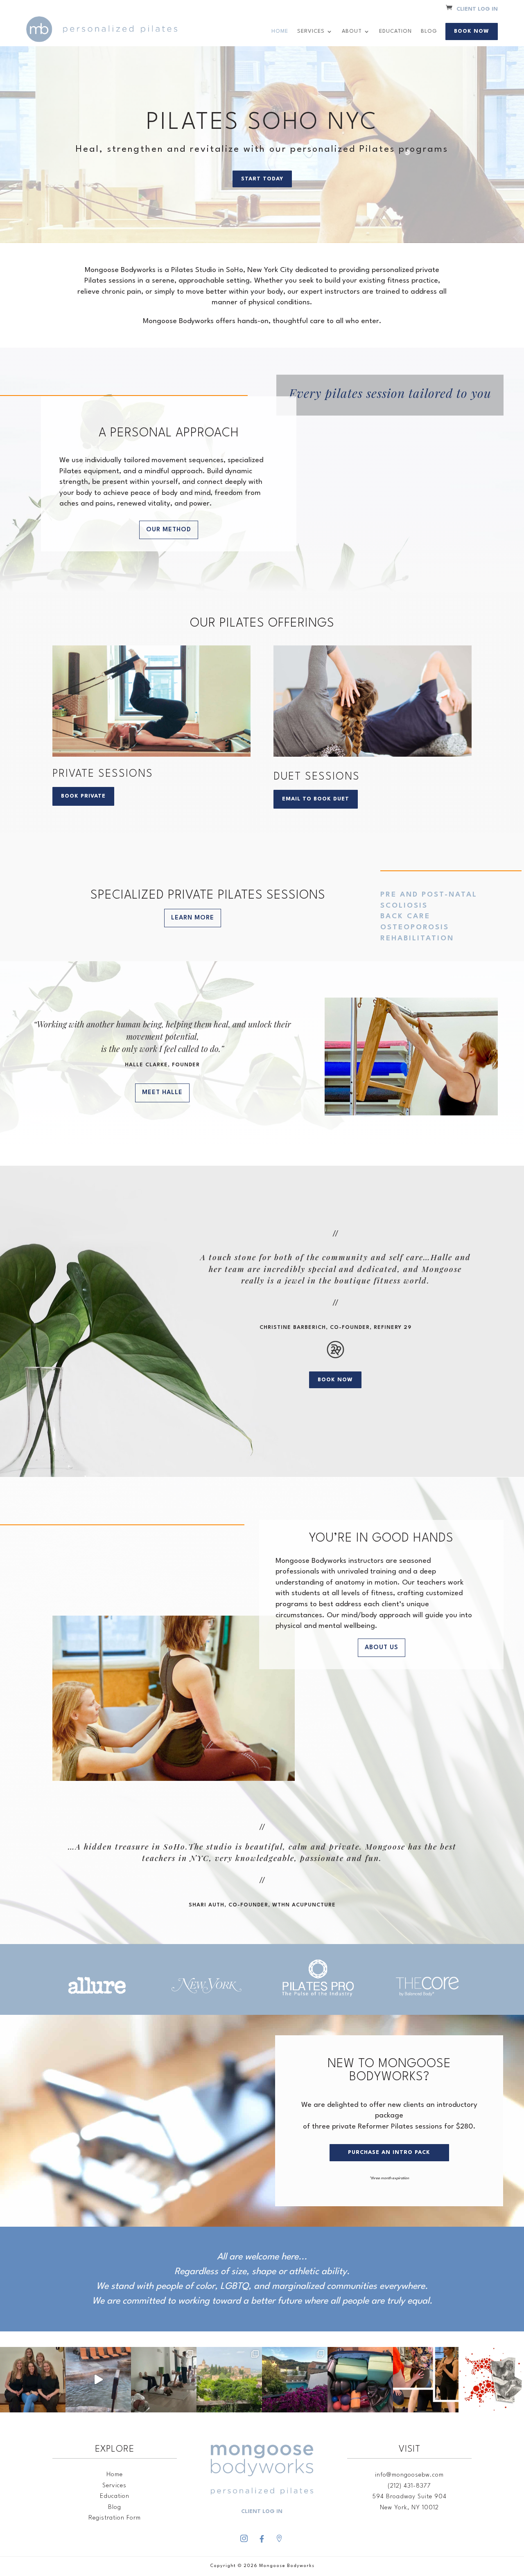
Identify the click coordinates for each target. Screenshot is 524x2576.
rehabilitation (417, 938)
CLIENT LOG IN (477, 9)
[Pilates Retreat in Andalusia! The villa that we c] (295, 2380)
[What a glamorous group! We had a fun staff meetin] (33, 2380)
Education (395, 31)
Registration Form (115, 2518)
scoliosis (404, 906)
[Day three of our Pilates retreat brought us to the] (229, 2380)
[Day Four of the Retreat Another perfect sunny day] (164, 2380)
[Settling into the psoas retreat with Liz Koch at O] (98, 2380)
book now (335, 1380)
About (352, 31)
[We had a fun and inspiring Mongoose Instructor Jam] (426, 2380)
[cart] (449, 9)
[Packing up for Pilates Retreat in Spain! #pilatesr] (360, 2380)
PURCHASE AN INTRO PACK (389, 2152)
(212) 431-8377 (409, 2486)
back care (405, 916)
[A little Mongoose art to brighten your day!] (491, 2380)
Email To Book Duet (316, 799)
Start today (262, 179)
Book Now (472, 31)
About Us (382, 1648)
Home (280, 31)
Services (311, 31)
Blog (429, 31)
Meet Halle (162, 1093)
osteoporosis (415, 927)
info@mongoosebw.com (409, 2475)
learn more (193, 918)
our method (169, 530)
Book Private (83, 796)
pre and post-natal (429, 895)
